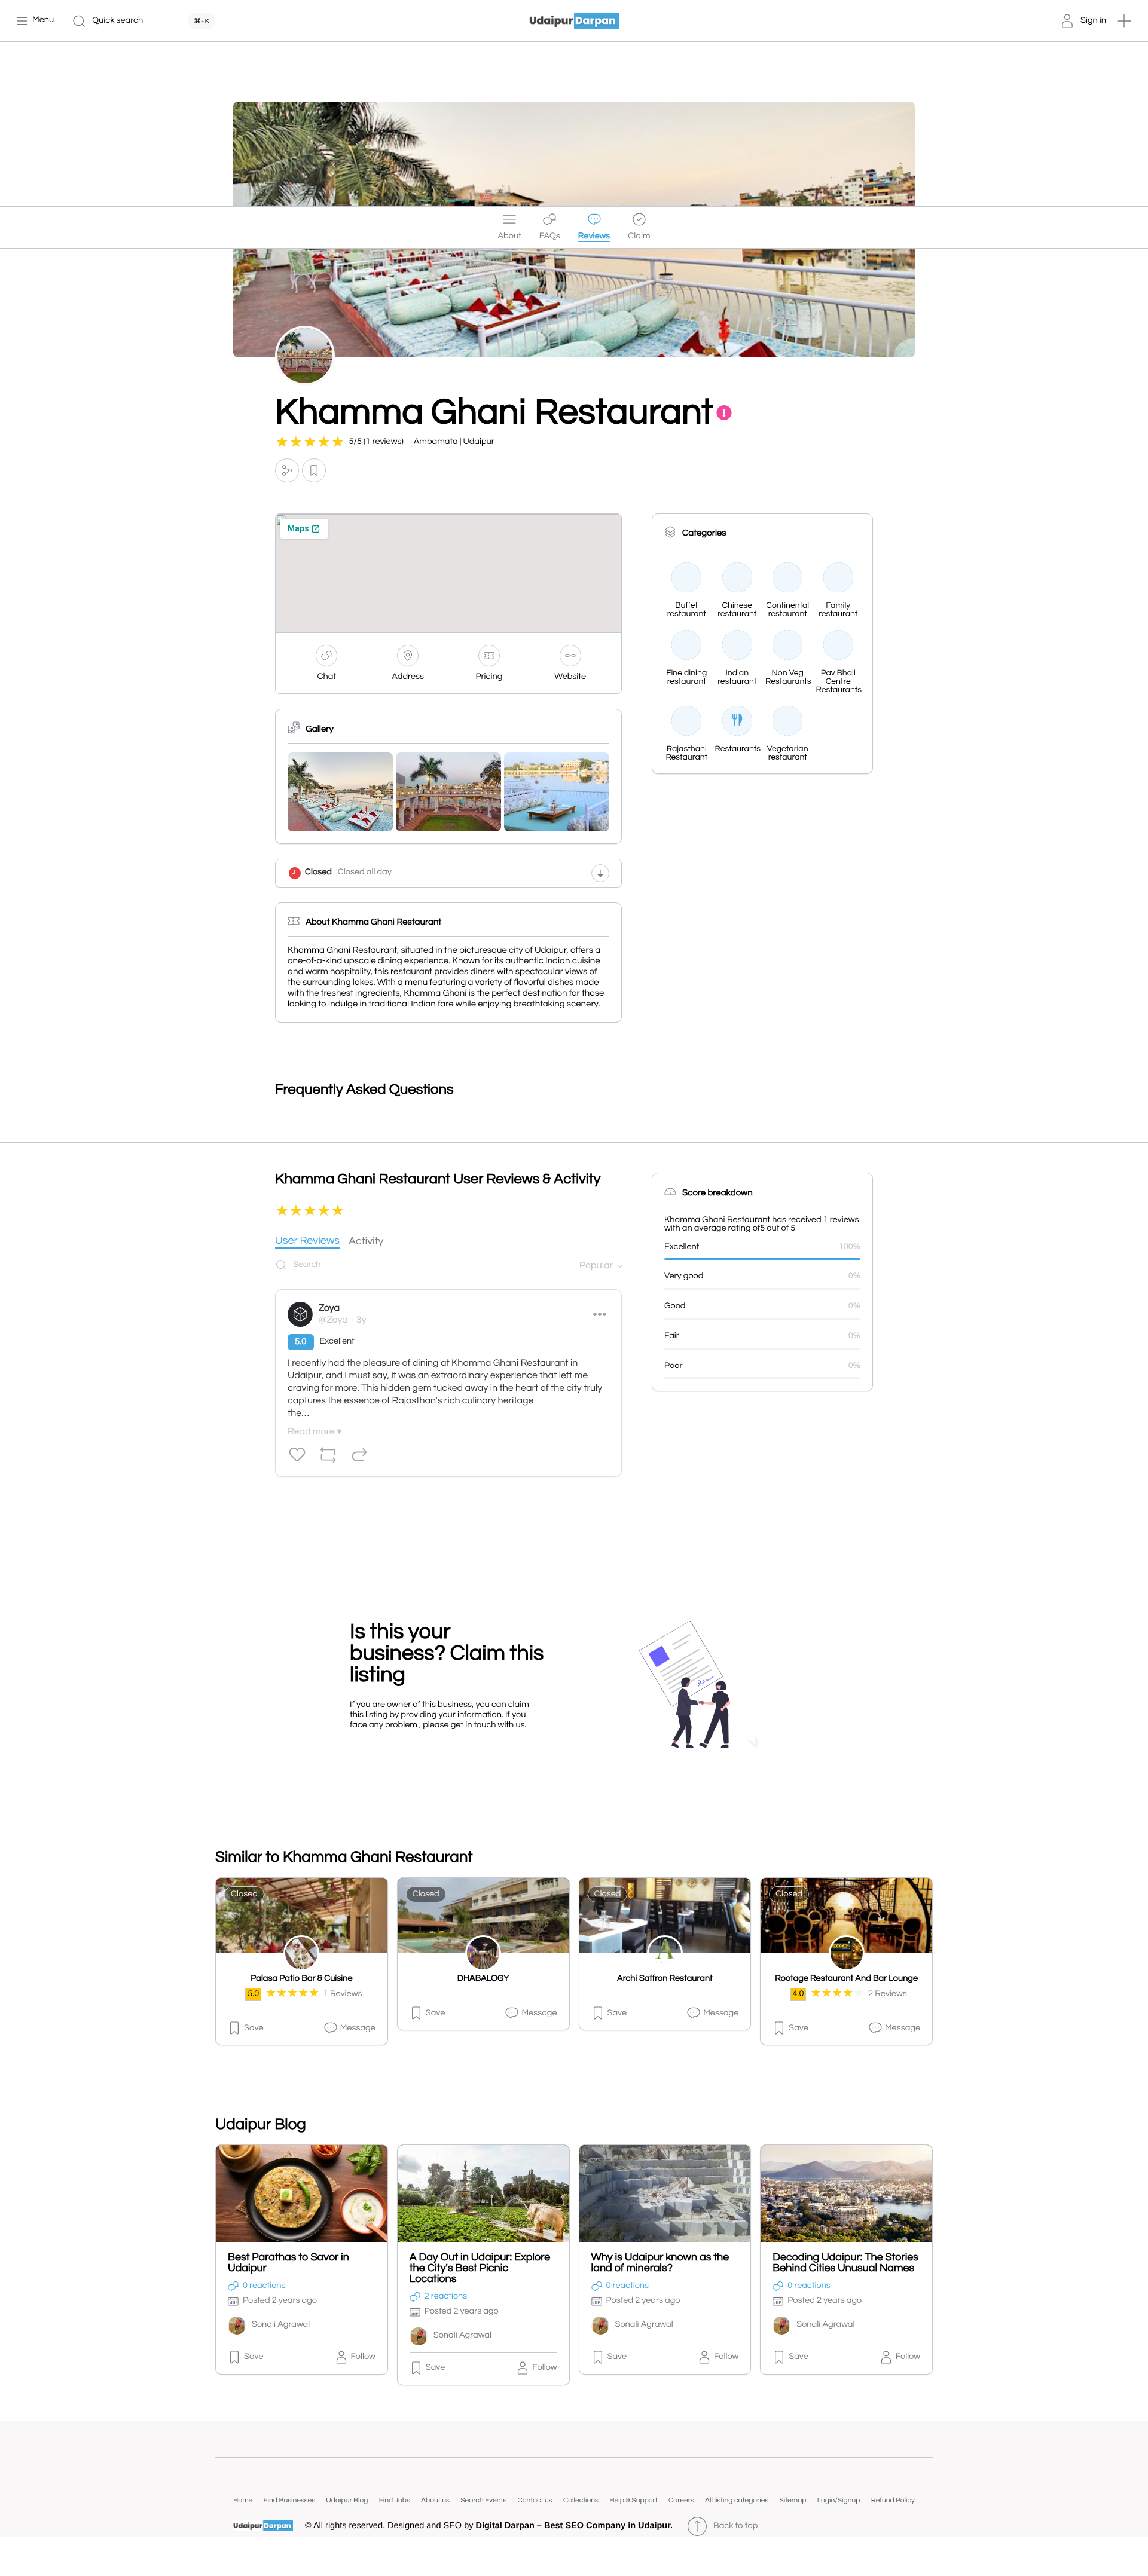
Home (243, 2500)
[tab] (307, 1242)
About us (435, 2500)
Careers (681, 2500)
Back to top (735, 2526)
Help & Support (633, 2500)
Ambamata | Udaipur (454, 442)
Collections (581, 2500)
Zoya (329, 1308)
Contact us (535, 2500)
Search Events (483, 2500)
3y (361, 1320)
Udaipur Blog (347, 2500)
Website (570, 677)
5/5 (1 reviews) (376, 442)
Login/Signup (839, 2500)
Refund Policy (893, 2500)
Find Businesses (289, 2500)
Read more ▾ (315, 1432)
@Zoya (333, 1320)
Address (408, 677)
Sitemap (793, 2500)
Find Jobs (395, 2500)
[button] (1124, 21)
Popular (596, 1266)
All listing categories (737, 2500)
